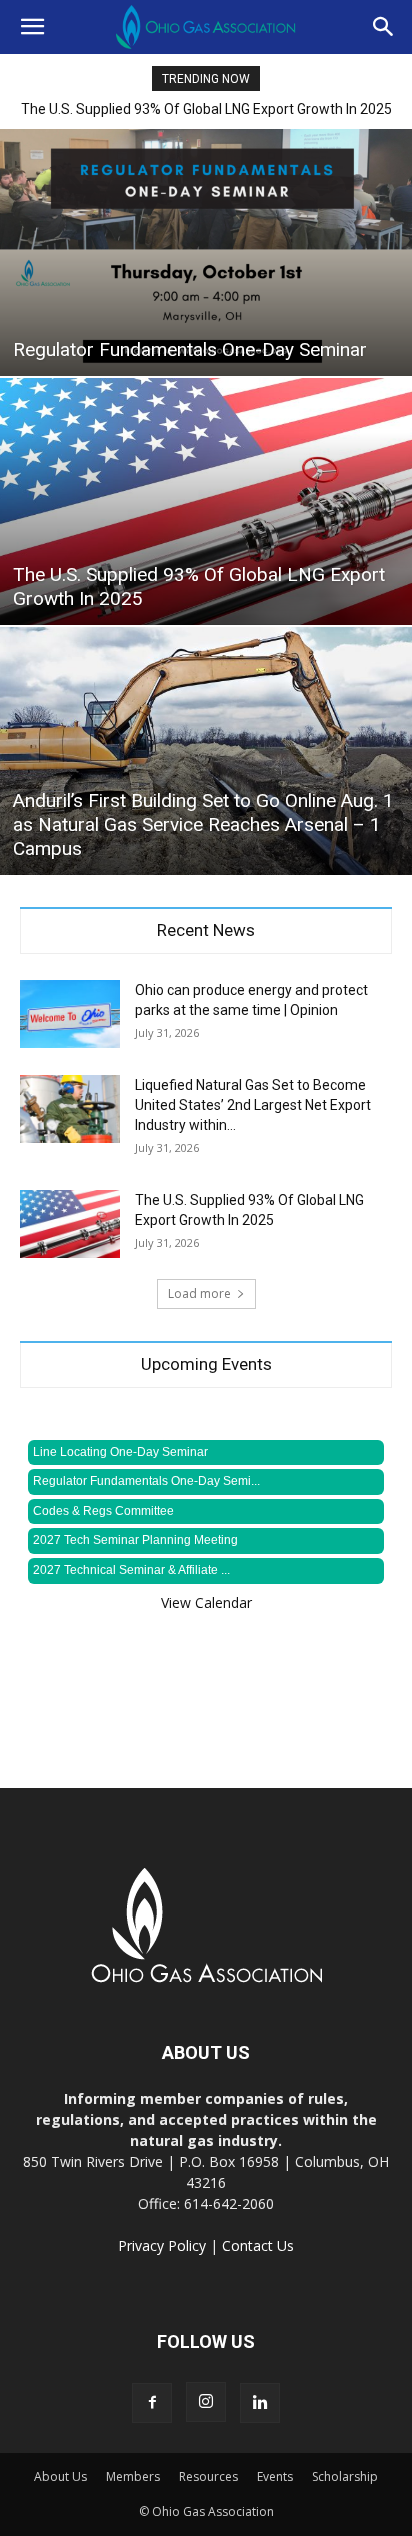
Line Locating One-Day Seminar (120, 1452)
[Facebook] (152, 2403)
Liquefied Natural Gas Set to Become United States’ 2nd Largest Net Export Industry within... (253, 1105)
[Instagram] (206, 2402)
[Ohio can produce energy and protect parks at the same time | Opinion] (70, 1014)
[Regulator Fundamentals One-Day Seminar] (206, 252)
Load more (199, 1293)
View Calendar (206, 1602)
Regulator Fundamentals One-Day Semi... (146, 1481)
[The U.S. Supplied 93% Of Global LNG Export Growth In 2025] (206, 501)
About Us (60, 2476)
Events (275, 2476)
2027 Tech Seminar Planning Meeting (135, 1540)
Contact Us (258, 2245)
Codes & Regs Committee (103, 1511)
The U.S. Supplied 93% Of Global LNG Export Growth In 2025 (206, 109)
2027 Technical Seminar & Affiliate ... (131, 1570)
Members (133, 2476)
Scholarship (345, 2476)
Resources (208, 2476)
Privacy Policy (162, 2245)
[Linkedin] (260, 2403)
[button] (32, 27)
